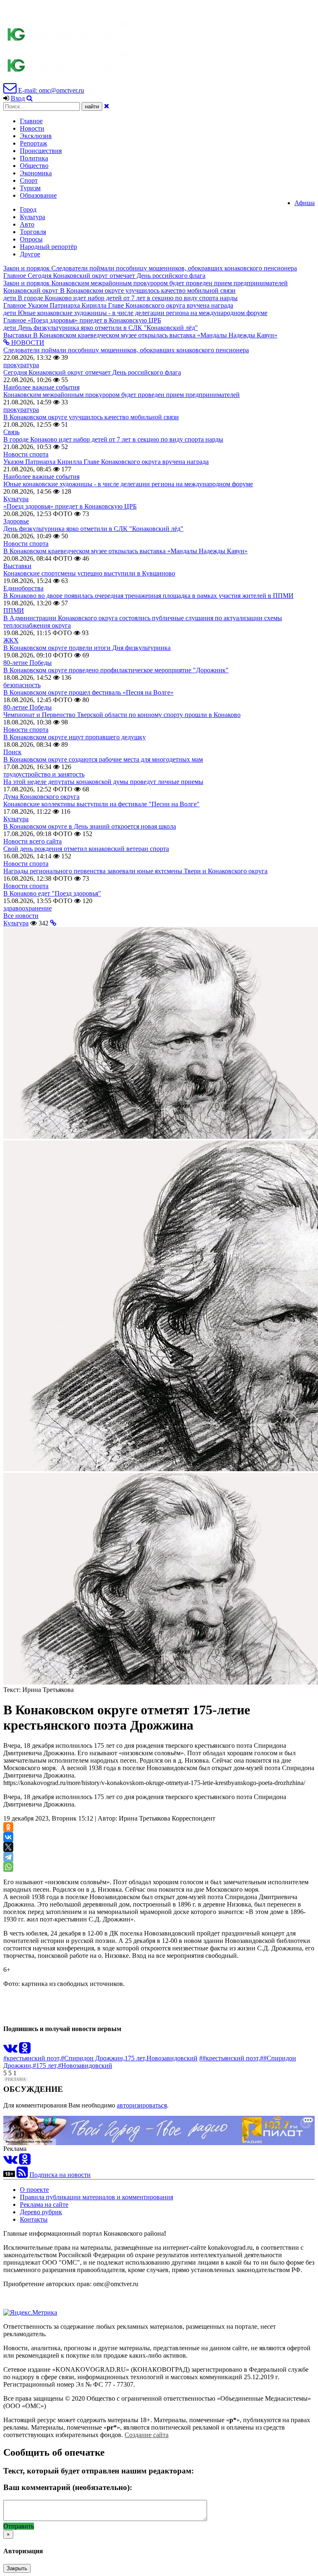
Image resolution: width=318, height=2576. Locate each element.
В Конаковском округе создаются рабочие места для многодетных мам (103, 759)
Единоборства (23, 588)
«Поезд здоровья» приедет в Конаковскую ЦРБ (70, 506)
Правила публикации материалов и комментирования (96, 2197)
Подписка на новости (60, 2175)
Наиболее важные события (41, 387)
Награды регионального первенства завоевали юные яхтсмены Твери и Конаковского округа (135, 871)
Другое (30, 254)
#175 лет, (45, 2066)
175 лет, (136, 2058)
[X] (8, 1847)
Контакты (34, 2219)
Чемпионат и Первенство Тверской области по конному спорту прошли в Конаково (122, 715)
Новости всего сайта (33, 841)
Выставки (17, 566)
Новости (32, 128)
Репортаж (34, 143)
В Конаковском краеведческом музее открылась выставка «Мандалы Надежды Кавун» (125, 551)
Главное (31, 121)
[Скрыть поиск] (107, 106)
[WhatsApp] (8, 1867)
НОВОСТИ (27, 343)
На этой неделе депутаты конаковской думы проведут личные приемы (103, 782)
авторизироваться (142, 2105)
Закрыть (17, 2568)
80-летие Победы (28, 663)
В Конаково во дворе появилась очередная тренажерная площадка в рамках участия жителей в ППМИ (148, 596)
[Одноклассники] (8, 1827)
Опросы (31, 239)
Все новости (21, 916)
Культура (33, 217)
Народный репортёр (48, 247)
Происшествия (41, 151)
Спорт (29, 180)
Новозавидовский (172, 2058)
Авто (27, 224)
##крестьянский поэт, (230, 2058)
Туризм (30, 188)
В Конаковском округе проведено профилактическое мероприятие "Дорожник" (116, 670)
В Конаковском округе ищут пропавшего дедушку (75, 737)
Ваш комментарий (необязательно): (68, 2487)
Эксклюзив (36, 136)
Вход (18, 98)
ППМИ (14, 611)
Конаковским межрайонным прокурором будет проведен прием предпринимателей (122, 395)
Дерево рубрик (41, 2212)
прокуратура (21, 365)
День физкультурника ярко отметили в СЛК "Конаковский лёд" (93, 529)
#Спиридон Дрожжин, (93, 2058)
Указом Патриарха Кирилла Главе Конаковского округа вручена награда (106, 462)
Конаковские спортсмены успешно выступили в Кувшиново (89, 573)
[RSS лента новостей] (22, 2175)
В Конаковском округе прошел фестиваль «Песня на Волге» (88, 692)
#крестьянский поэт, (32, 2058)
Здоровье (16, 521)
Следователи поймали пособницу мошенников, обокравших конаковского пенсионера (126, 350)
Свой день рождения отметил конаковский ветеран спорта (86, 849)
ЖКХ (11, 640)
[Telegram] (8, 1857)
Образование (38, 195)
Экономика (36, 173)
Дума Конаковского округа (41, 797)
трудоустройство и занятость (44, 774)
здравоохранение (28, 908)
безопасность (22, 685)
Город (28, 209)
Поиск (12, 752)
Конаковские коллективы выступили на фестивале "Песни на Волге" (101, 804)
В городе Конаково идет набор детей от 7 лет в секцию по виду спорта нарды (113, 439)
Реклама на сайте (44, 2204)
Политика (34, 158)
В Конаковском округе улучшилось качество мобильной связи (91, 417)
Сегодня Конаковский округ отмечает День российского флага (92, 372)
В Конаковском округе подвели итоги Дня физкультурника (87, 648)
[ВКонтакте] (8, 1837)
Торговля (33, 232)
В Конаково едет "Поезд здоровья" (52, 893)
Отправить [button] (19, 2526)
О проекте (34, 2190)
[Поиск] (30, 98)
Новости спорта (26, 454)
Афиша (305, 203)
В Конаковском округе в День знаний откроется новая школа (90, 826)
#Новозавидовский (85, 2066)
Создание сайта (147, 2435)
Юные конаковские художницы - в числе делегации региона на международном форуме (128, 484)
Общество (34, 166)
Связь (11, 432)
